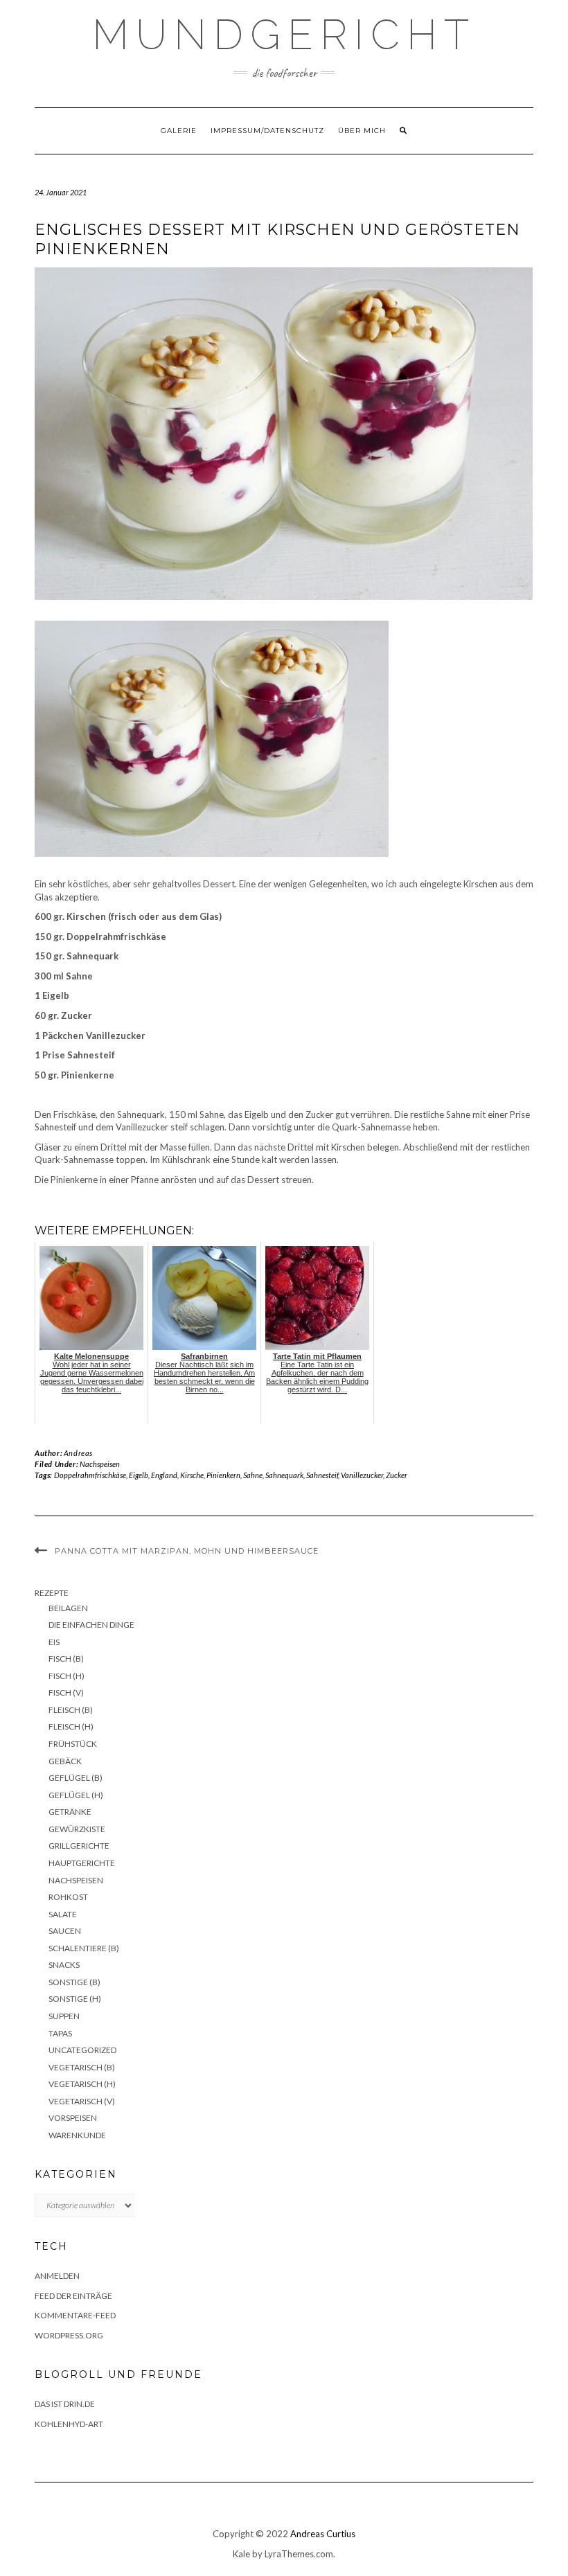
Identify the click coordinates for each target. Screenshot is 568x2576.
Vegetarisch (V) (82, 2101)
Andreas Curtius (323, 2534)
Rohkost (68, 1897)
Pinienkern (223, 1475)
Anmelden (57, 2276)
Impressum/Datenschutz (267, 131)
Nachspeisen (100, 1464)
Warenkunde (77, 2135)
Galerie (179, 131)
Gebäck (65, 1761)
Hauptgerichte (82, 1863)
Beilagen (68, 1608)
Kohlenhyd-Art (69, 2424)
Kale (241, 2554)
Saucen (65, 1931)
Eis (54, 1642)
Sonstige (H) (75, 1999)
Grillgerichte (79, 1846)
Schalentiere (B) (84, 1948)
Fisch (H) (66, 1676)
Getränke (70, 1812)
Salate (63, 1914)
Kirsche (192, 1475)
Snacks (64, 1965)
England (164, 1475)
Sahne (253, 1475)
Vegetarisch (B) (82, 2067)
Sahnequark (284, 1475)
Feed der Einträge (73, 2296)
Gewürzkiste (77, 1829)
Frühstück (73, 1744)
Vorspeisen (73, 2118)
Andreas (78, 1453)
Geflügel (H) (76, 1795)
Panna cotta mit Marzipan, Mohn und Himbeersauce (187, 1551)
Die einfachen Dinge (91, 1625)
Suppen (64, 2016)
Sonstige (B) (74, 1982)
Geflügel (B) (76, 1778)
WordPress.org (69, 2335)
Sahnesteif (322, 1475)
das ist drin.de (65, 2404)
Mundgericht (284, 35)
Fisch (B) (66, 1659)
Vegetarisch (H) (82, 2084)
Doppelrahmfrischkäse (90, 1475)
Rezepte (52, 1593)
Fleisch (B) (71, 1710)
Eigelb (139, 1475)
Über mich (362, 131)
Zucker (397, 1475)
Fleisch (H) (71, 1726)
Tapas (60, 2033)
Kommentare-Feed (75, 2315)
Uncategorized (82, 2050)
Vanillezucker (362, 1475)
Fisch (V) (66, 1693)
